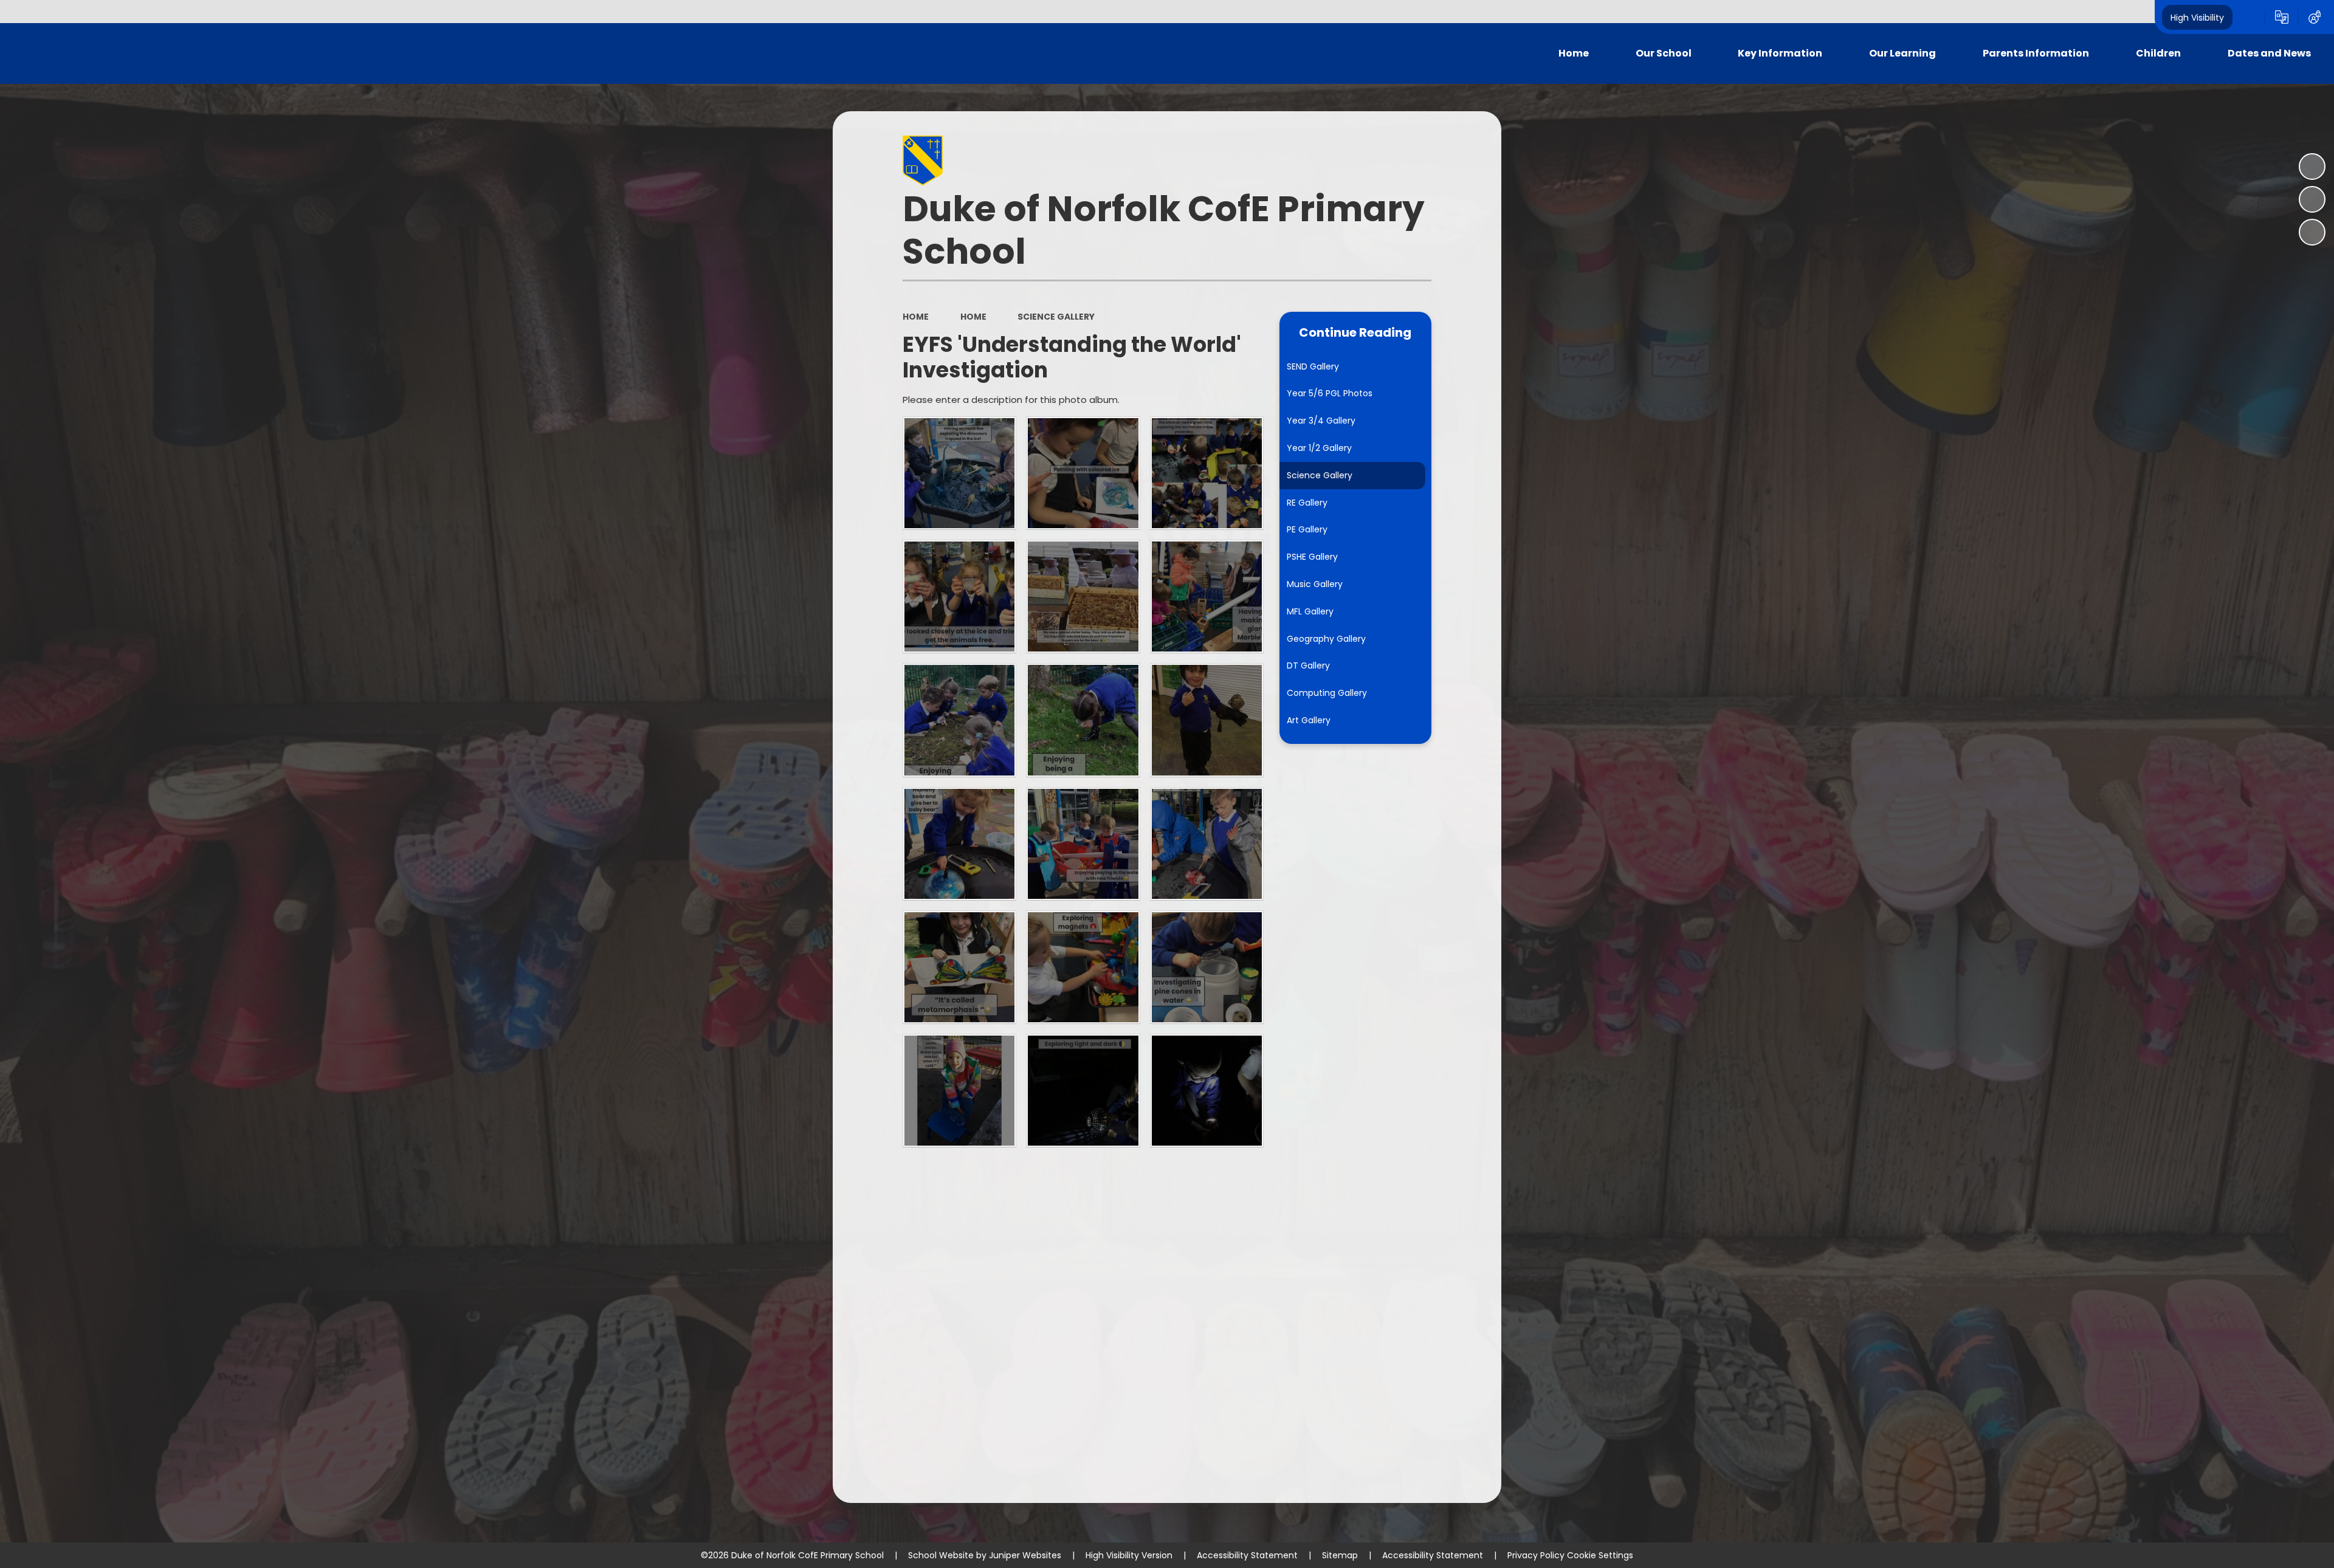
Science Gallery (1056, 317)
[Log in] (2315, 17)
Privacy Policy (1536, 1555)
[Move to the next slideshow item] (2312, 232)
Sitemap (1340, 1555)
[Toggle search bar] (2249, 17)
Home (916, 317)
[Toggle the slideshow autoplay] (2312, 167)
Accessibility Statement (1247, 1555)
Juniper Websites (1025, 1555)
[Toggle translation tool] (2282, 17)
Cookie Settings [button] (1600, 1555)
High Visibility (2197, 17)
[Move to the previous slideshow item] (2312, 199)
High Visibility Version (1129, 1555)
